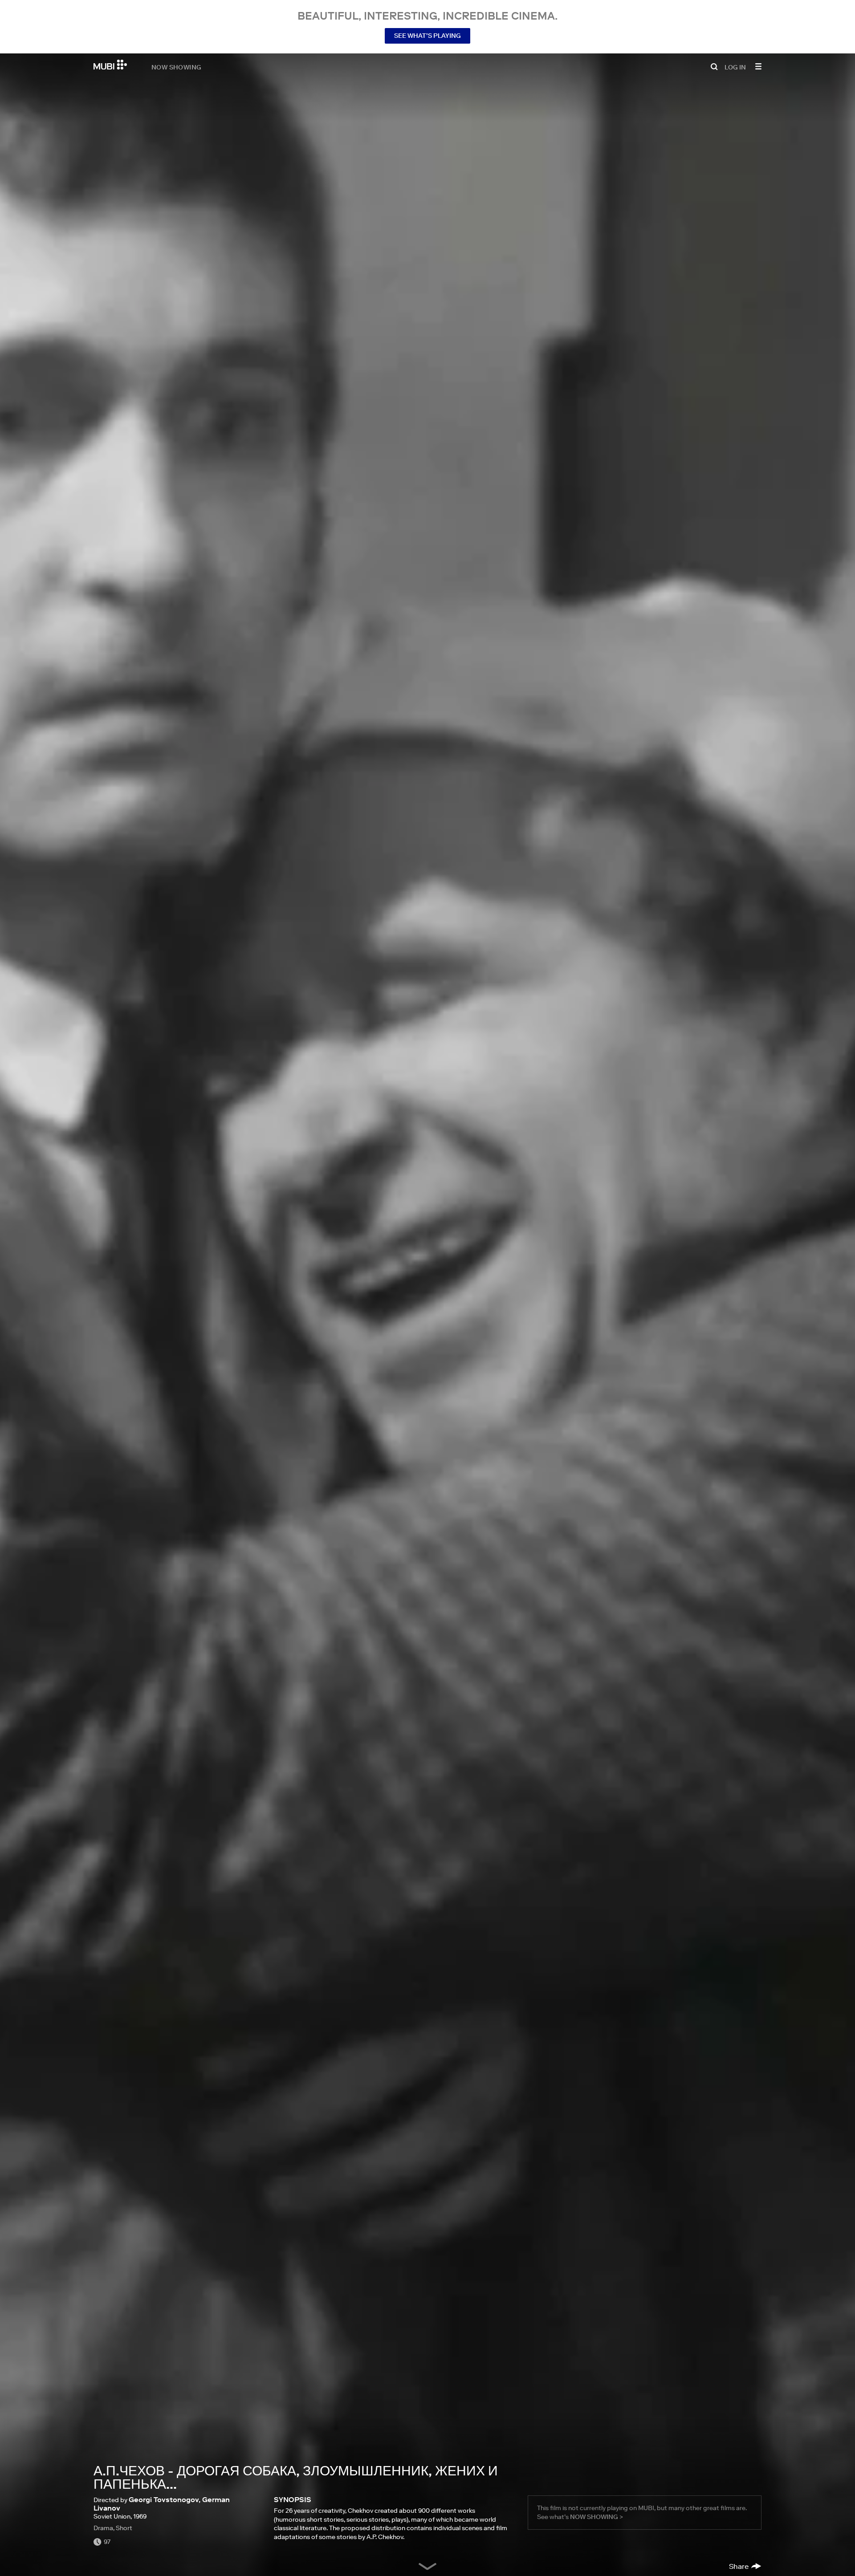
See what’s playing (427, 36)
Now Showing (176, 67)
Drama (103, 2528)
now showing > (596, 2517)
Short (124, 2528)
